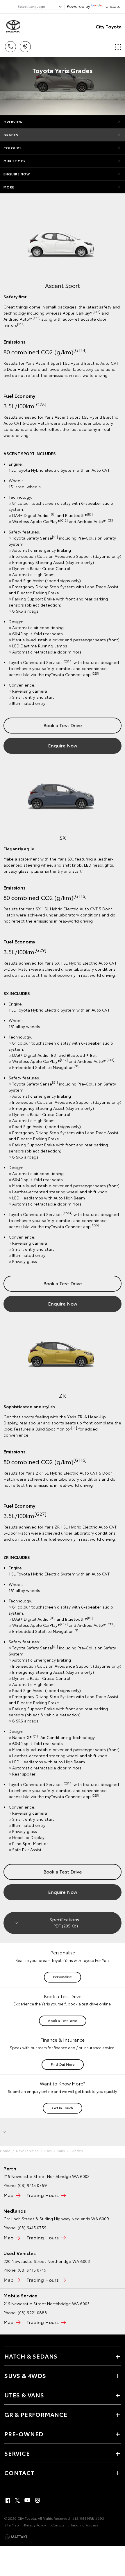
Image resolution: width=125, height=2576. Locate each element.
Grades (11, 135)
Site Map (12, 2525)
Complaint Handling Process (75, 2525)
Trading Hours (43, 2195)
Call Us (10, 45)
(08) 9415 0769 (32, 2185)
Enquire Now (17, 174)
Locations (25, 45)
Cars (48, 2151)
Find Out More (63, 2064)
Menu (117, 45)
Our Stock (15, 161)
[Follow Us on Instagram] (37, 2500)
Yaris (61, 2151)
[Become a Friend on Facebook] (8, 2500)
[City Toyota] (13, 26)
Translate (112, 6)
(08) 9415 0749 (32, 2270)
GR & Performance (36, 2414)
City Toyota (109, 26)
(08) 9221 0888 (32, 2312)
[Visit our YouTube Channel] (28, 2500)
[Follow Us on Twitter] (18, 2500)
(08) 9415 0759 (32, 2228)
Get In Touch (63, 2108)
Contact (19, 2472)
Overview (13, 122)
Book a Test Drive (63, 725)
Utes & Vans (24, 2395)
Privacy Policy (35, 2525)
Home (5, 2151)
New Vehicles (27, 2151)
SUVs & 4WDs (25, 2375)
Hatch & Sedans (31, 2356)
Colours (13, 148)
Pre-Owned (24, 2434)
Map (8, 2195)
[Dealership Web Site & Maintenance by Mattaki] (16, 2537)
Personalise (63, 1977)
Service (17, 2453)
